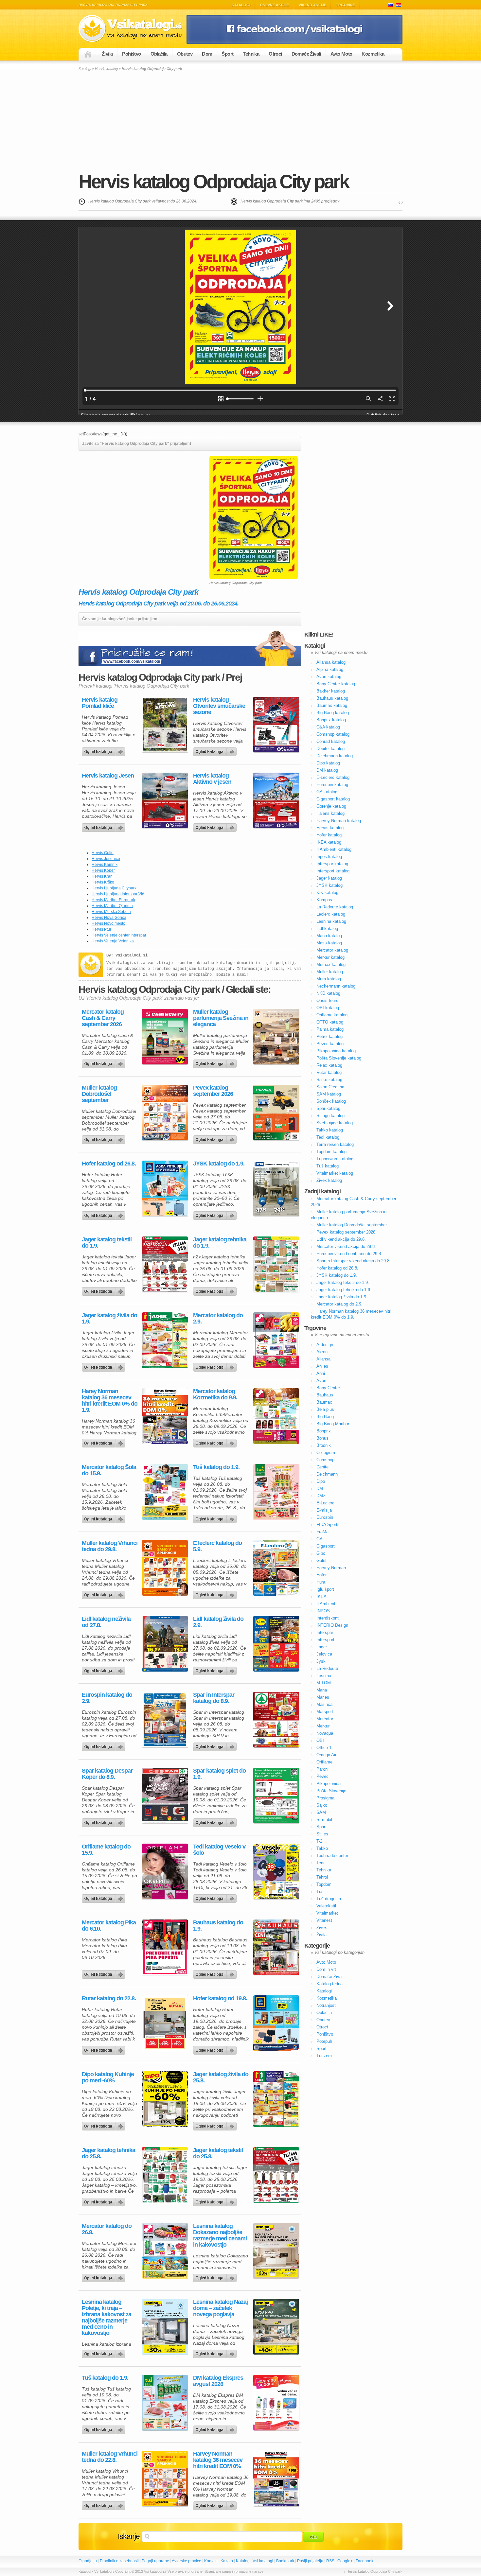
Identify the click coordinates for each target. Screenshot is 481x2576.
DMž (321, 1496)
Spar (321, 1827)
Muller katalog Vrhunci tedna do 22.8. (110, 2457)
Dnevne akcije (275, 5)
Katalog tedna (330, 1984)
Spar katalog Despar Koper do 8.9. (107, 1774)
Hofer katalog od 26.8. (109, 1164)
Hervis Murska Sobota (111, 912)
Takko (322, 1848)
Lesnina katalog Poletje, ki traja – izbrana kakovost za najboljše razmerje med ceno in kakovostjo (107, 2318)
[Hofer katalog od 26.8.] (165, 1188)
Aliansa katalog (331, 662)
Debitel (323, 1467)
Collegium (326, 1453)
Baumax (324, 1402)
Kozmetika (373, 54)
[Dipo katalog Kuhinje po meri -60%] (165, 2099)
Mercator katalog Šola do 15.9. (109, 1470)
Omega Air (326, 1755)
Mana (322, 1690)
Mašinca (324, 1704)
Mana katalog (329, 936)
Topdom (324, 1884)
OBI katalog (328, 1008)
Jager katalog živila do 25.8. (221, 2077)
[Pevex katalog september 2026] (276, 1113)
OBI (320, 1740)
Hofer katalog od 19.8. (220, 1998)
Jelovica (324, 1654)
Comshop (325, 1460)
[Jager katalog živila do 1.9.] (165, 1340)
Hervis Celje (103, 853)
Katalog (243, 2561)
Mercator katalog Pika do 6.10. (109, 1926)
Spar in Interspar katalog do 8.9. (214, 1698)
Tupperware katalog (335, 1159)
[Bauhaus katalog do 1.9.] (276, 1947)
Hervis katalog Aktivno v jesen (212, 779)
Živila (107, 54)
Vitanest (324, 1920)
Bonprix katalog (331, 720)
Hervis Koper (103, 870)
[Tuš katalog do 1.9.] (276, 1492)
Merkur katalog (330, 957)
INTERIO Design (332, 1625)
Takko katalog (330, 1130)
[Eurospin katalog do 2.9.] (165, 1720)
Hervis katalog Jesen (108, 776)
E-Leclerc (325, 1503)
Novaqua (325, 1733)
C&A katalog (328, 727)
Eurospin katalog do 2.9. (107, 1698)
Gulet (321, 1560)
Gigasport (326, 1546)
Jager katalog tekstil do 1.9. (107, 1243)
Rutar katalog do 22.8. (109, 1998)
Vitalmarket (327, 1913)
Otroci (275, 54)
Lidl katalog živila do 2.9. (218, 1622)
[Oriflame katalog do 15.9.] (165, 1871)
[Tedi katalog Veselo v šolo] (276, 1871)
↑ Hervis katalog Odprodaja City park (373, 2571)
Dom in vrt (326, 1969)
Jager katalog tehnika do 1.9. (220, 1243)
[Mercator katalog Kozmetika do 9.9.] (276, 1416)
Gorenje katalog (331, 806)
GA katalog (327, 792)
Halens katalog (330, 813)
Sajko (322, 1805)
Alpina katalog (330, 669)
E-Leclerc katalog (333, 777)
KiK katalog (327, 893)
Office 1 (324, 1748)
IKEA (321, 1596)
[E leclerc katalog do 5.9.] (276, 1568)
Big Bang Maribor (333, 1424)
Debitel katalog (330, 749)
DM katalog (327, 770)
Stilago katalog (330, 1116)
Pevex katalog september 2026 (213, 1091)
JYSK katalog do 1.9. (219, 1164)
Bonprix (324, 1431)
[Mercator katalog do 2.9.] (276, 1340)
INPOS (323, 1611)
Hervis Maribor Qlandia (112, 906)
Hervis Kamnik (105, 865)
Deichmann (327, 1474)
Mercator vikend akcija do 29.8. (346, 1246)
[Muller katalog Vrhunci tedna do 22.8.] (165, 2479)
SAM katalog (329, 1094)
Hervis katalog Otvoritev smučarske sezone (219, 706)
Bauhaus (325, 1395)
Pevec (322, 1776)
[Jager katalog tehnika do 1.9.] (276, 1264)
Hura (321, 1582)
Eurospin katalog (332, 785)
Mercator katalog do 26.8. (107, 2229)
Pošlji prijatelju (310, 2561)
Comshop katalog (333, 734)
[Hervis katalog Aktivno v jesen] (276, 800)
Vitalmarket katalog (335, 1173)
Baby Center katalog (336, 684)
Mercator (325, 1719)
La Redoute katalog (335, 907)
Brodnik (324, 1445)
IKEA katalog (329, 842)
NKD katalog (328, 993)
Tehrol (322, 1877)
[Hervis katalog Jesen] (165, 800)
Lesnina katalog (331, 921)
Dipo (321, 1481)
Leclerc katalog (331, 914)
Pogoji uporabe (155, 2561)
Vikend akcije (312, 5)
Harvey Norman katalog (339, 821)
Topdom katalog (331, 1152)
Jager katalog (329, 878)
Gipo (321, 1553)
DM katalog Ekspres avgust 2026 (218, 2381)
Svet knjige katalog (335, 1123)
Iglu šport (325, 1589)
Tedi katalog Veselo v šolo (219, 1850)
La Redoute (327, 1668)
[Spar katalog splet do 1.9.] (276, 1796)
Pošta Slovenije (331, 1791)
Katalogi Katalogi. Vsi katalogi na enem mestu (133, 29)
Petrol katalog (330, 1036)
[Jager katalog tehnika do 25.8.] (165, 2175)
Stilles (322, 1834)
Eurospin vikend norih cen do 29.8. (349, 1254)
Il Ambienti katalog (334, 849)
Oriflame (324, 1762)
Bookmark (285, 2561)
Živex (322, 1928)
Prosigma (325, 1798)
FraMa (322, 1532)
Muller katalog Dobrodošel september (99, 1094)
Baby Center (328, 1388)
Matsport (325, 1712)
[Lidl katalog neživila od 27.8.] (165, 1644)
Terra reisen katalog (335, 1144)
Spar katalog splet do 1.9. (219, 1774)
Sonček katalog (331, 1101)
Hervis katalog (106, 69)
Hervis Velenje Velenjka (113, 941)
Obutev (185, 54)
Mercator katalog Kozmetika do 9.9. (215, 1394)
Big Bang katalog (333, 713)
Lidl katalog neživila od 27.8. (106, 1622)
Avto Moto (341, 54)
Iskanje (129, 2536)
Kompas (324, 900)
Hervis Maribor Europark (113, 900)
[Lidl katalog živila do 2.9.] (276, 1644)
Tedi (320, 1863)
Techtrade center (332, 1856)
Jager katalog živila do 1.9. (109, 1319)
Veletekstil (326, 1906)
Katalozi (399, 5)
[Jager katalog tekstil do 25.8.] (276, 2175)
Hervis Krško (103, 882)
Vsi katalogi (263, 2561)
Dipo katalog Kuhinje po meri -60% (108, 2077)
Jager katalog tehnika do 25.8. (108, 2153)
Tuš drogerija (329, 1899)
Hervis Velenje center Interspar (119, 935)
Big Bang (325, 1417)
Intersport (325, 1640)
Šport (227, 54)
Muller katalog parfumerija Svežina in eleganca (221, 1018)
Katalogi (241, 5)
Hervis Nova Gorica (109, 918)
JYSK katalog (330, 885)
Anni (321, 1373)
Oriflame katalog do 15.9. (106, 1850)
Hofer (321, 1575)
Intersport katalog (333, 871)
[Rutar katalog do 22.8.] (165, 2023)
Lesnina (324, 1676)
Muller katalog (330, 972)
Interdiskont (328, 1618)
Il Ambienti (326, 1604)
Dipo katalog (328, 763)
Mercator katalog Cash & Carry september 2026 (103, 1018)
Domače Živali (306, 54)
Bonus (322, 1438)
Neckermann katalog (336, 986)
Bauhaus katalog (332, 698)
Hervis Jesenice (106, 859)
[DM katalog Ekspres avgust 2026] (276, 2403)
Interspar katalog (332, 864)
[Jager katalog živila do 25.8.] (276, 2099)
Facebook (365, 2561)
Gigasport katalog (333, 799)
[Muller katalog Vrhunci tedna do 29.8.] (165, 1568)
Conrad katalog (331, 741)
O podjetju (88, 2561)
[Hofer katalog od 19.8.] (276, 2023)
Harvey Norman (331, 1568)
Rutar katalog (329, 1072)
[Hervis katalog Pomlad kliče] (165, 725)
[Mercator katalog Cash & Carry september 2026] (165, 1037)
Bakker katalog (331, 691)
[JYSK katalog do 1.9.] (276, 1188)
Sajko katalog (329, 1080)
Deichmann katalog (335, 756)
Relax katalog (329, 1065)
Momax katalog (331, 964)
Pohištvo (131, 54)
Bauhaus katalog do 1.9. (218, 1926)
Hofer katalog (329, 835)
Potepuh (324, 2041)
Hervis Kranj (103, 876)
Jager (322, 1647)
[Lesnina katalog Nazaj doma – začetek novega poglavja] (276, 2327)
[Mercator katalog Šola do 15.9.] (165, 1492)
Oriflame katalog (332, 1015)
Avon (321, 1381)
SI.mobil (324, 1820)
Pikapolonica (329, 1784)
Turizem (324, 2056)
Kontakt (211, 2561)
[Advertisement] (240, 121)
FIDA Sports (328, 1525)
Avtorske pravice (187, 2561)
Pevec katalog (330, 1044)
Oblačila (159, 54)
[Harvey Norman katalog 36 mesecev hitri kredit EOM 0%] (276, 2479)
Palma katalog (330, 1029)
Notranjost (326, 2005)
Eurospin (325, 1517)
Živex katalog (329, 1180)
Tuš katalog (328, 1166)
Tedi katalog (328, 1137)
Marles (323, 1697)
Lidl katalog (327, 929)
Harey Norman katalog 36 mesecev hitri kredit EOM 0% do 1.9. (110, 1401)
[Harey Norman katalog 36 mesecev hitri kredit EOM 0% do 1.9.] (165, 1416)
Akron (322, 1352)
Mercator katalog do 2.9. (218, 1319)
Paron (322, 1769)
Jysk (321, 1661)
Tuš (320, 1892)
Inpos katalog (329, 857)
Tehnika (251, 54)
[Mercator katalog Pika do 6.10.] (165, 1947)
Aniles (322, 1366)
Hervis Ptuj (101, 929)
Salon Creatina (330, 1087)
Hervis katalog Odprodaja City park (214, 181)
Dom (207, 54)
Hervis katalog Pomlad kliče (100, 703)
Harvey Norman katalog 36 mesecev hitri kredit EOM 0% (218, 2460)
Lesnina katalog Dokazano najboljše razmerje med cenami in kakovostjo (220, 2235)
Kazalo (227, 2561)
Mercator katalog (332, 950)
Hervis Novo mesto (108, 923)
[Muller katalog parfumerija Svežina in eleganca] (276, 1037)
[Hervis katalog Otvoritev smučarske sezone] (276, 725)
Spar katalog (328, 1108)
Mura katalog (329, 979)
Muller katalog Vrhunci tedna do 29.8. (110, 1546)
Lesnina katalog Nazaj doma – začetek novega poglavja (220, 2308)
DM (320, 1489)
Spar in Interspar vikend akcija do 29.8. (354, 1261)
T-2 (319, 1841)
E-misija (324, 1510)
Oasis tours (327, 1000)
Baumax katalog (332, 705)
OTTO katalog (330, 1022)
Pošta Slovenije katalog (339, 1058)
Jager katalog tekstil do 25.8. (218, 2153)
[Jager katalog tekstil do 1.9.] (165, 1264)
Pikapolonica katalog (336, 1051)
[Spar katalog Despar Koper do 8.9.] (165, 1796)
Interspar (325, 1632)
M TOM (324, 1683)
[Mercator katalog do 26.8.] (165, 2251)
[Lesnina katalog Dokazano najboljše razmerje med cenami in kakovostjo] (276, 2251)
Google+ (345, 2561)
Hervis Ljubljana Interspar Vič (118, 894)
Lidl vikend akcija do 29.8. (341, 1239)
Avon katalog (329, 677)
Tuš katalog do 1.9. (216, 1467)
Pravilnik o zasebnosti (119, 2561)
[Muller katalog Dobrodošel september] (165, 1113)
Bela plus (325, 1409)
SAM (321, 1812)
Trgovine (346, 5)
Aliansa (323, 1359)
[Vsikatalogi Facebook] (294, 43)
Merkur (323, 1726)
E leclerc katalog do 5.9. (217, 1546)
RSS (330, 2561)
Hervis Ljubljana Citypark (114, 888)
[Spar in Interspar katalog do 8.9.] (276, 1720)
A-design (325, 1345)
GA (320, 1539)
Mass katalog (329, 943)
